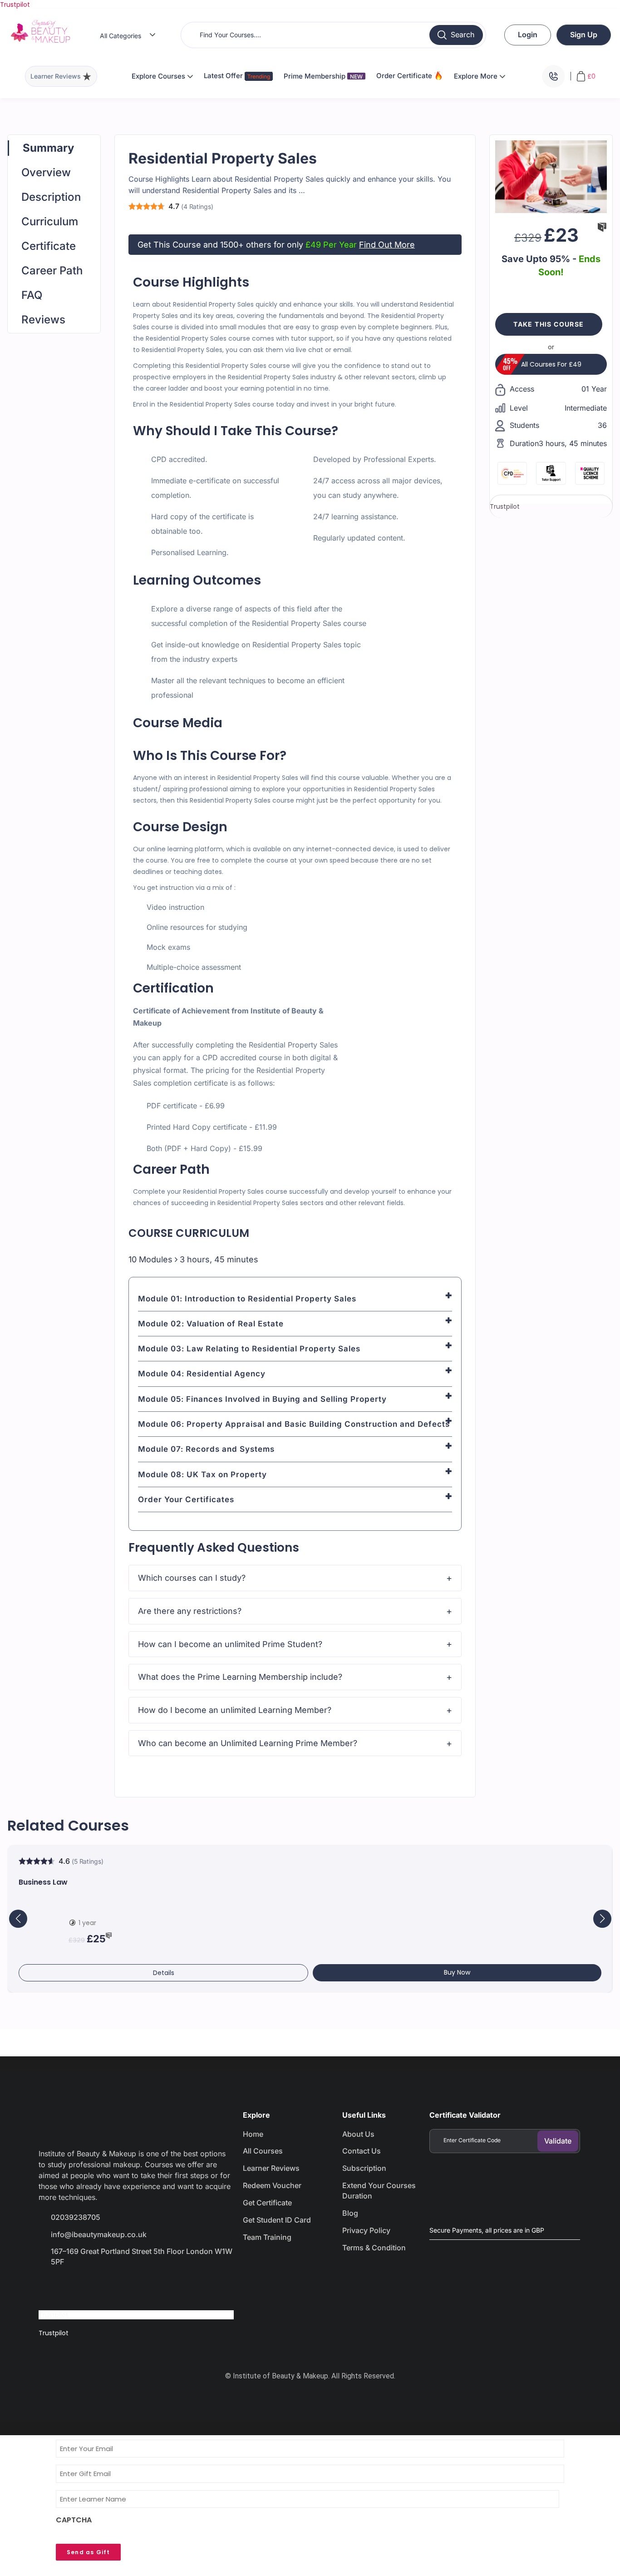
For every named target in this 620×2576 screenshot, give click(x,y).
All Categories (121, 36)
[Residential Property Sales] (551, 176)
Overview (46, 172)
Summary (48, 148)
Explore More (477, 76)
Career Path (52, 271)
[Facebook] (50, 2288)
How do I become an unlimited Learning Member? (235, 1710)
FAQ (32, 295)
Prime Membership (323, 76)
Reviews (43, 320)
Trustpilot (15, 5)
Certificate (49, 246)
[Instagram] (114, 2288)
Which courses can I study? (192, 1578)
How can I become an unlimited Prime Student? (230, 1644)
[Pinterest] (147, 2288)
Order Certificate (405, 76)
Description (51, 197)
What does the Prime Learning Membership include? (240, 1677)
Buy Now (457, 1972)
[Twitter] (82, 2288)
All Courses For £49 (551, 364)
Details (164, 1973)
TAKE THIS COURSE (549, 324)
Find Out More (387, 245)
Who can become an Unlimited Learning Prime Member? (248, 1743)
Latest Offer (224, 76)
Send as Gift (88, 2552)
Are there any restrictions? (190, 1611)
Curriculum (50, 221)
